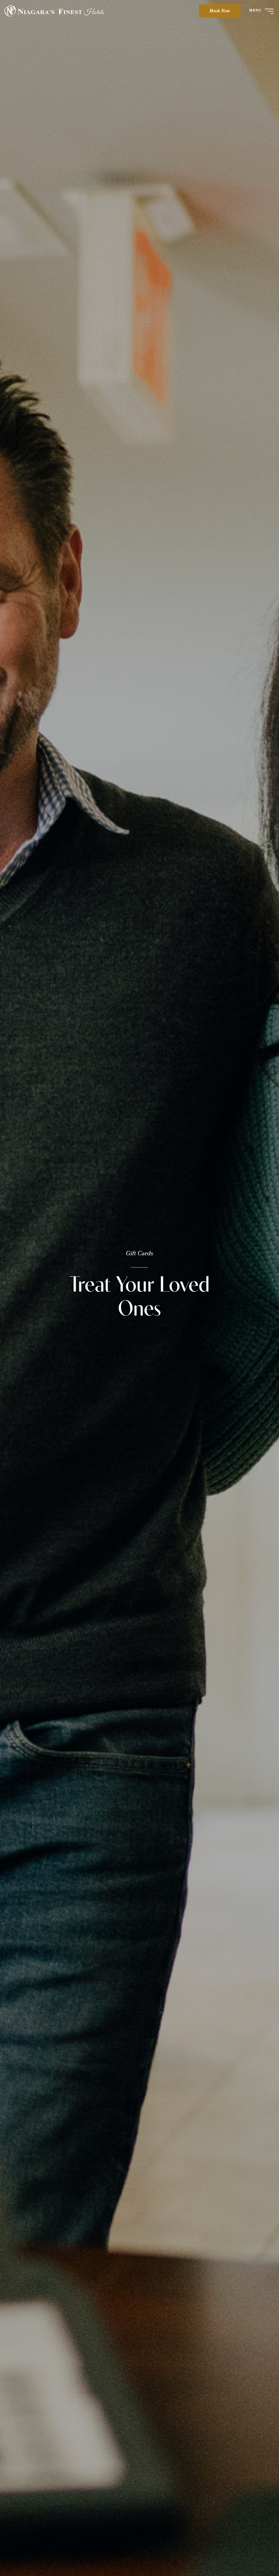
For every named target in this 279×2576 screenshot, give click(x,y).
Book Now (220, 11)
